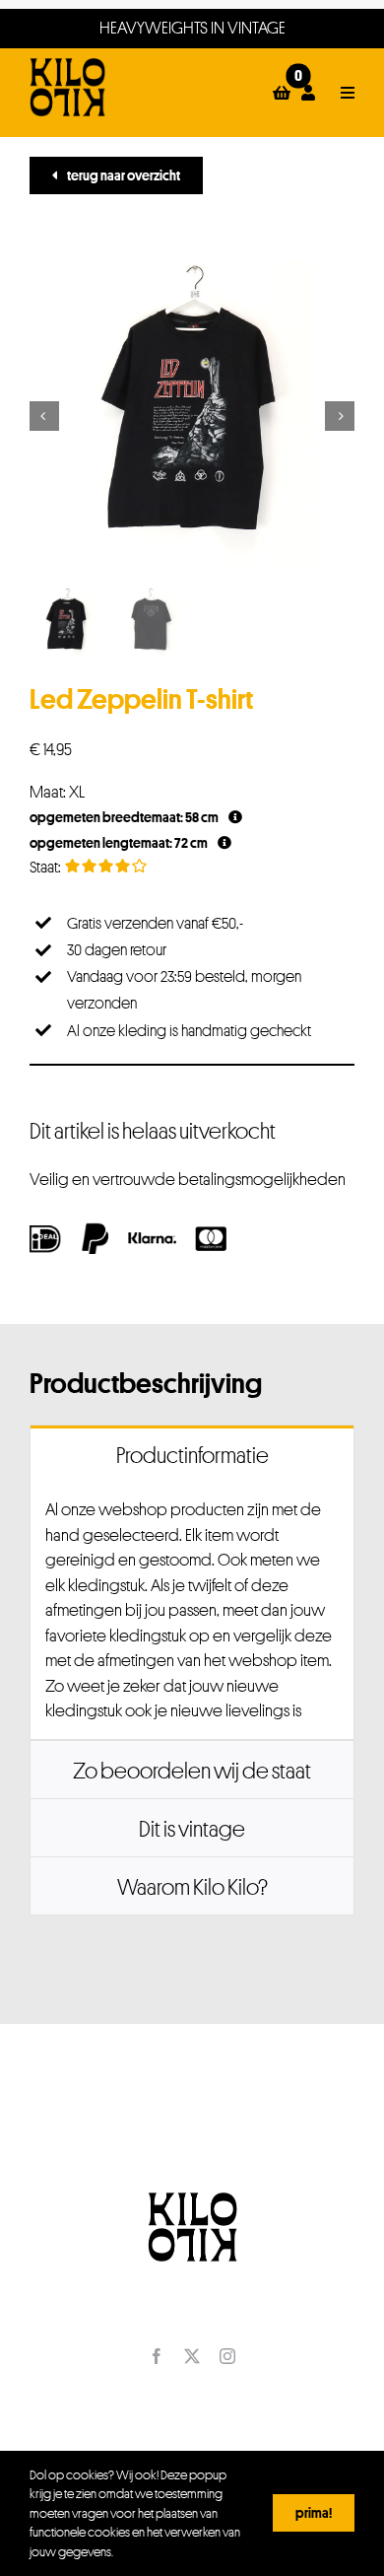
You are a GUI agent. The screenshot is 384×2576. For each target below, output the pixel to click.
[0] (282, 93)
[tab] (192, 1454)
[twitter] (192, 2356)
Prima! (314, 2512)
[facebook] (157, 2356)
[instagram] (227, 2356)
